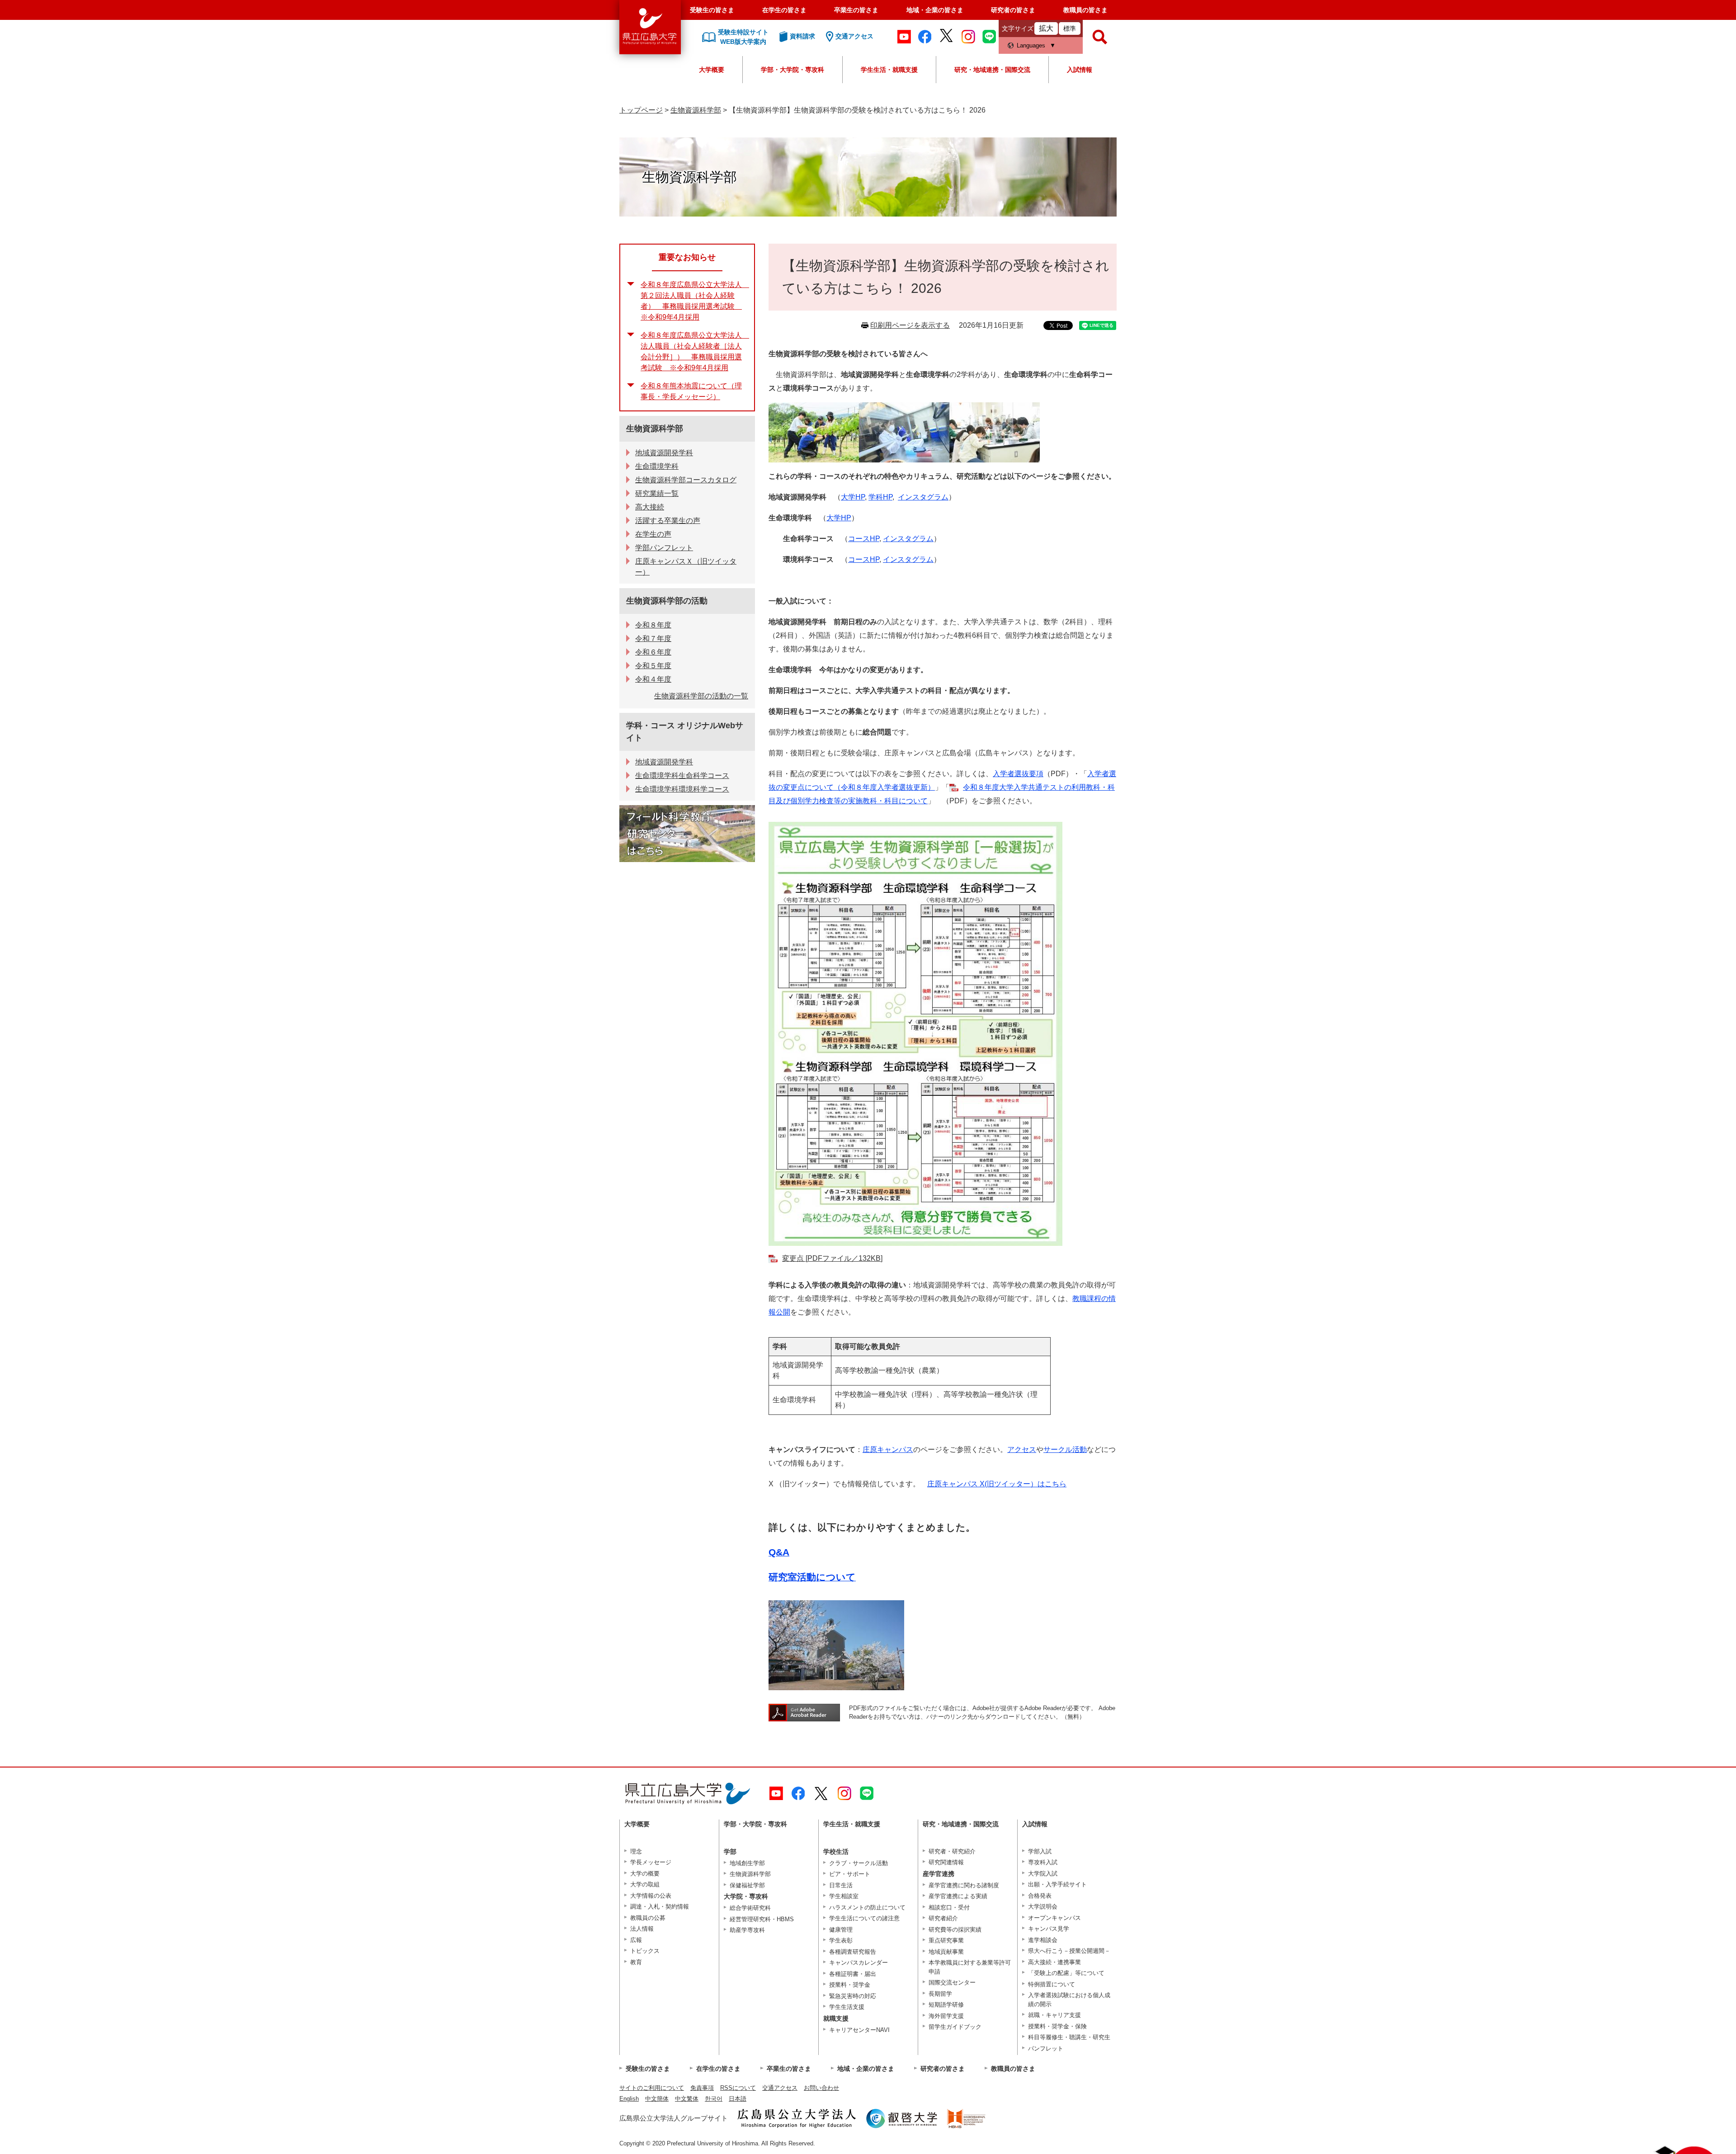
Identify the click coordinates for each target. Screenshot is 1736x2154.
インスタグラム (923, 497)
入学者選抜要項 (1018, 774)
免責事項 (702, 2088)
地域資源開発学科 (664, 453)
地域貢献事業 (946, 1952)
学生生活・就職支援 (889, 70)
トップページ (641, 110)
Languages (1031, 45)
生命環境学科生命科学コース (682, 775)
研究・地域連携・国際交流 (992, 70)
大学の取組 (645, 1884)
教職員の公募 (648, 1918)
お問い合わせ (821, 2088)
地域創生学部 (747, 1863)
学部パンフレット (664, 548)
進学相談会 (1043, 1940)
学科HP (880, 497)
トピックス (645, 1951)
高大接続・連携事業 (1054, 1962)
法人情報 (642, 1929)
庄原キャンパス (888, 1449)
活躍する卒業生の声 (668, 521)
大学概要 (712, 70)
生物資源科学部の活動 (667, 601)
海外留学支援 (946, 2016)
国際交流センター (952, 1982)
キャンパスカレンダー (859, 1963)
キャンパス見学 (1049, 1929)
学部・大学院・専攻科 (793, 70)
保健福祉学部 (747, 1885)
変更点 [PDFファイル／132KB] (832, 1258)
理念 (636, 1851)
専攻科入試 (1043, 1862)
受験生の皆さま (712, 10)
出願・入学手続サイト (1057, 1884)
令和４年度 (653, 679)
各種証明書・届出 (853, 1974)
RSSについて (738, 2088)
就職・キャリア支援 (1054, 2015)
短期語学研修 (946, 2005)
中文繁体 (687, 2099)
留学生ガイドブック (955, 2027)
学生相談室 (844, 1896)
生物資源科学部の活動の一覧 (701, 696)
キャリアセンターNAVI (859, 2030)
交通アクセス (780, 2088)
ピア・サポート (850, 1874)
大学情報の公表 (651, 1896)
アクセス (1022, 1449)
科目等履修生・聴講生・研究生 (1069, 2037)
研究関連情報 (946, 1862)
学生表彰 (841, 1940)
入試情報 (1080, 70)
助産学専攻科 (747, 1930)
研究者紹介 (943, 1918)
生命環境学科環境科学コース (682, 789)
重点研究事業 (946, 1940)
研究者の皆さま (1013, 10)
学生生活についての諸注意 (864, 1918)
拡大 (1046, 28)
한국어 (714, 2099)
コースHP (864, 539)
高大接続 (650, 507)
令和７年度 (653, 639)
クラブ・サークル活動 (859, 1863)
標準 (1070, 28)
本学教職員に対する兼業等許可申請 (970, 1967)
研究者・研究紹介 (952, 1851)
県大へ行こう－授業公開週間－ (1069, 1951)
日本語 (738, 2099)
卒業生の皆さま (856, 10)
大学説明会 (1043, 1907)
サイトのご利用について (652, 2088)
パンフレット (1046, 2048)
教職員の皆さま (1085, 10)
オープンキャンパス (1054, 1918)
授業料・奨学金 (850, 1985)
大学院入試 (1043, 1874)
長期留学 (940, 1994)
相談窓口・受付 (949, 1907)
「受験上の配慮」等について (1066, 1973)
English (629, 2099)
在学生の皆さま (784, 10)
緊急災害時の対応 (853, 1996)
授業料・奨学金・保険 (1057, 2026)
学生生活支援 (847, 2007)
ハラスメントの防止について (867, 1907)
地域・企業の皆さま (935, 10)
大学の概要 (645, 1874)
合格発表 (1040, 1896)
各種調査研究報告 (853, 1952)
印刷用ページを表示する (910, 325)
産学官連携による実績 (958, 1896)
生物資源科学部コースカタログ (686, 480)
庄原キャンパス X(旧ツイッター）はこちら (997, 1484)
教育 (636, 1962)
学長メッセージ (651, 1862)
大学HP (853, 497)
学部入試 (1040, 1851)
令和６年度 (653, 652)
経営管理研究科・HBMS (762, 1919)
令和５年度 (653, 666)
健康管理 (841, 1930)
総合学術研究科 (750, 1908)
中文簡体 (657, 2099)
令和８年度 (653, 625)
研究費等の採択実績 (955, 1930)
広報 (636, 1940)
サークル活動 (1065, 1449)
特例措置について (1052, 1984)
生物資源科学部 (696, 110)
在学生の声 (653, 534)
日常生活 (841, 1885)
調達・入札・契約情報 (660, 1907)
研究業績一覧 (657, 493)
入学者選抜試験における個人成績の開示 (1069, 2000)
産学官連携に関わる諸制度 (964, 1885)
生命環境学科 (657, 466)
